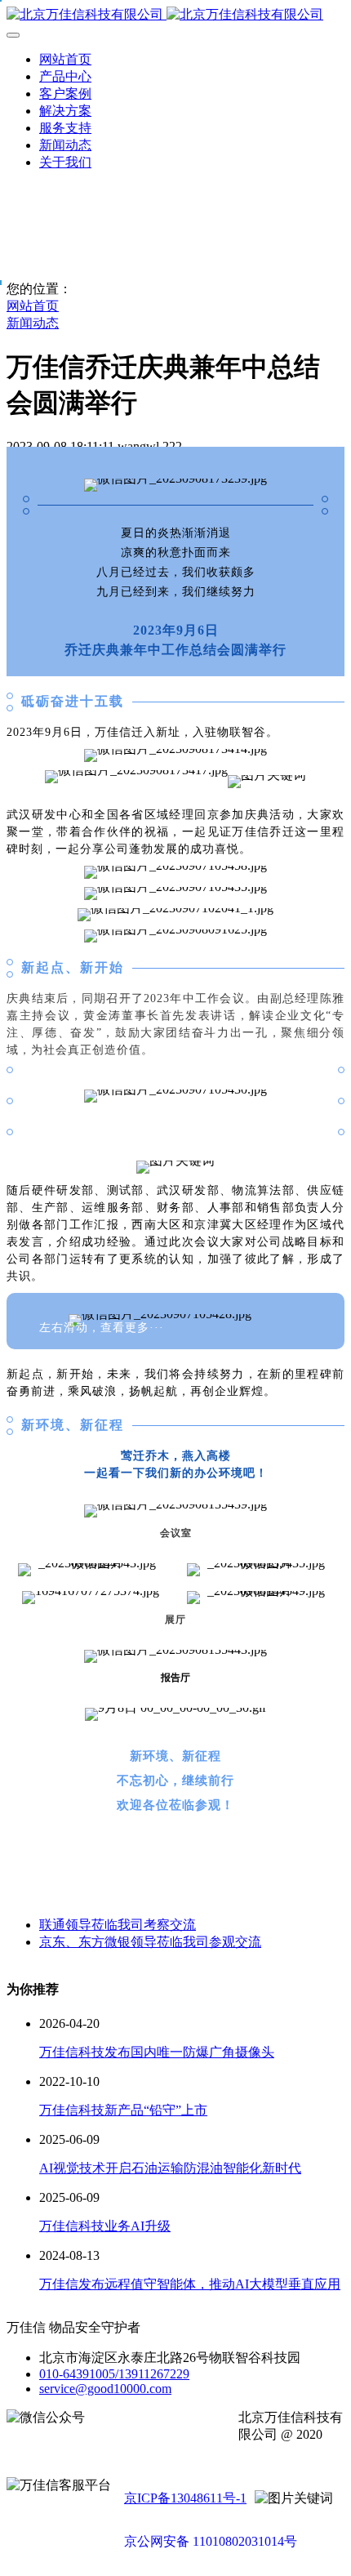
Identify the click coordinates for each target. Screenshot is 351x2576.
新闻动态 (33, 323)
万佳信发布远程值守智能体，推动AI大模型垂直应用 (190, 2284)
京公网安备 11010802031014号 (211, 2541)
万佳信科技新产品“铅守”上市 (123, 2110)
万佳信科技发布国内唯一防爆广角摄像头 (157, 2052)
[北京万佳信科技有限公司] (175, 15)
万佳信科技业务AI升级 (105, 2226)
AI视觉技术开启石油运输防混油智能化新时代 (170, 2168)
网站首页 (65, 59)
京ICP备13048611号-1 (185, 2498)
